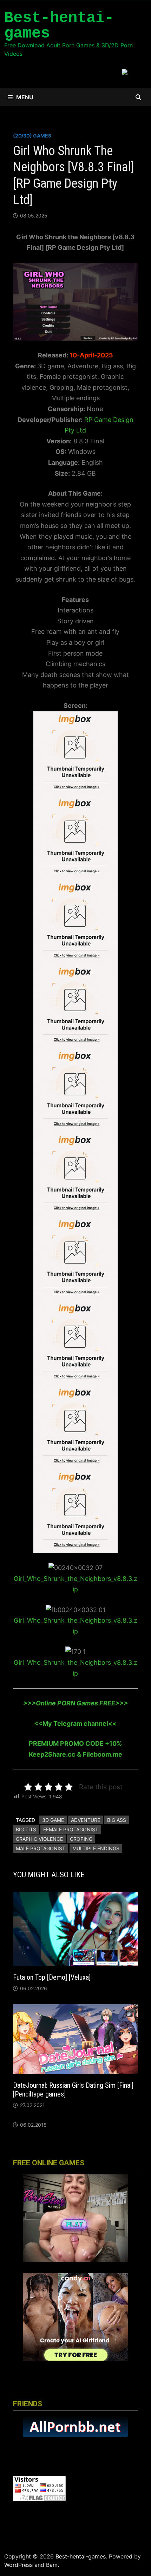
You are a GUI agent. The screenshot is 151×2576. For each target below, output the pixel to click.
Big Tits (26, 1829)
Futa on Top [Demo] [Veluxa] (52, 1977)
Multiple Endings (96, 1848)
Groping (81, 1839)
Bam (52, 2565)
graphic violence (39, 1839)
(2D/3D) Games (32, 136)
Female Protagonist (71, 1829)
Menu (25, 97)
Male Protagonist (41, 1848)
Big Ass (117, 1820)
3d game (53, 1820)
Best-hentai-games (59, 26)
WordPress (18, 2565)
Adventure (86, 1820)
